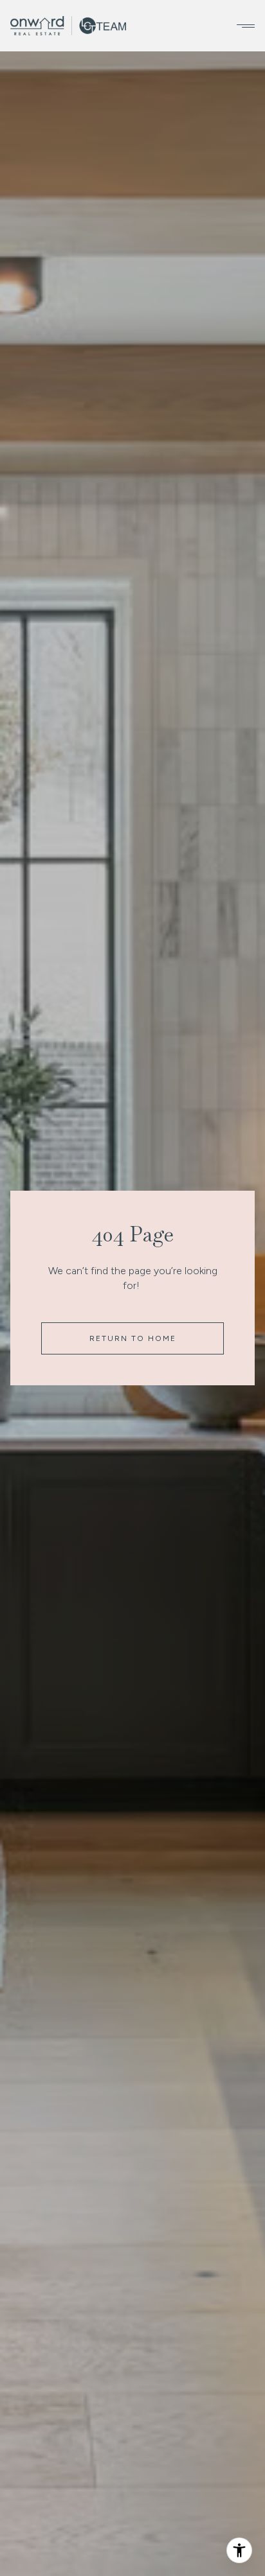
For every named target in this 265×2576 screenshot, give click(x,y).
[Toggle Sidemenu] (242, 26)
